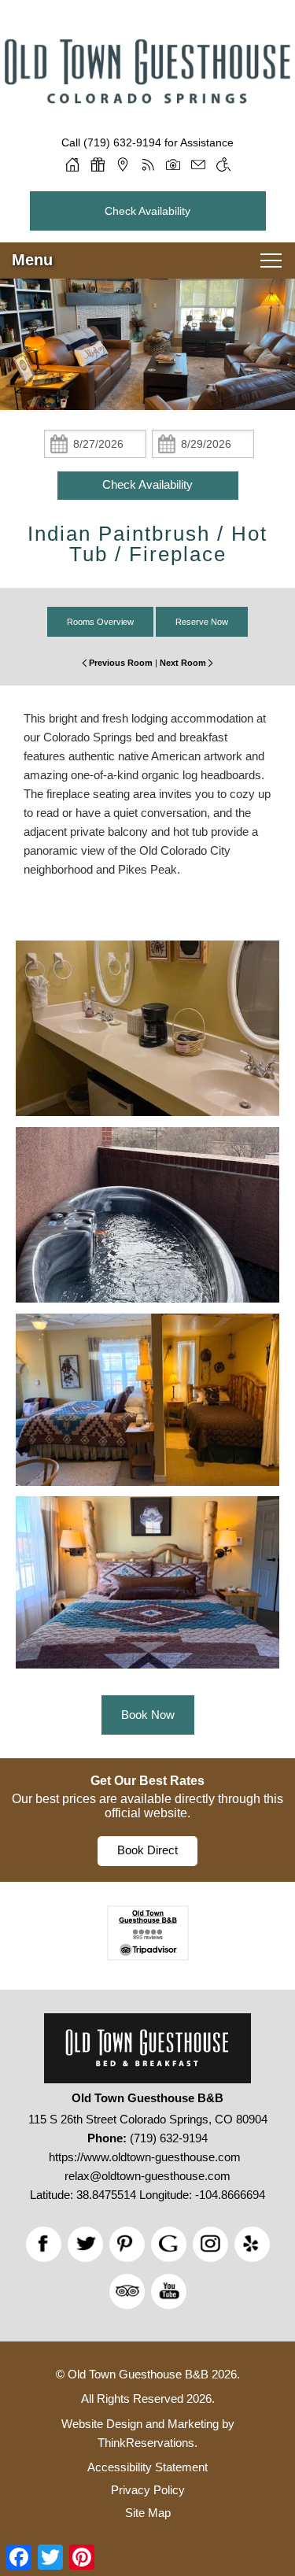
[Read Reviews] (127, 2291)
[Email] (198, 164)
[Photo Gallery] (173, 164)
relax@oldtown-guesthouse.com (147, 2176)
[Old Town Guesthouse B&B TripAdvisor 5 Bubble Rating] (148, 1956)
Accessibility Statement (147, 2467)
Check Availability (147, 211)
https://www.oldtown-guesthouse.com (145, 2157)
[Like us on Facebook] (44, 2244)
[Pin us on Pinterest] (127, 2244)
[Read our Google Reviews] (169, 2244)
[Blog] (148, 164)
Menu (32, 260)
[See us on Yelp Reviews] (252, 2244)
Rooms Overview (100, 622)
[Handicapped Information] (223, 164)
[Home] (72, 164)
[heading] (147, 544)
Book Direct (147, 1850)
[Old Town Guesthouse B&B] (147, 107)
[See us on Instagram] (210, 2244)
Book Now (148, 1715)
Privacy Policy (148, 2490)
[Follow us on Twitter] (85, 2244)
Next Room (183, 663)
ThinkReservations (146, 2443)
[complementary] (147, 1310)
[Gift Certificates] (98, 164)
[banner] (147, 1820)
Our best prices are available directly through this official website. (147, 1806)
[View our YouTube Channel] (169, 2291)
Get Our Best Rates (147, 1781)
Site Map (148, 2513)
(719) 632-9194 (122, 142)
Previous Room (121, 663)
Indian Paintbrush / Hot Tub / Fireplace (147, 544)
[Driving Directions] (123, 164)
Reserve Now (202, 622)
